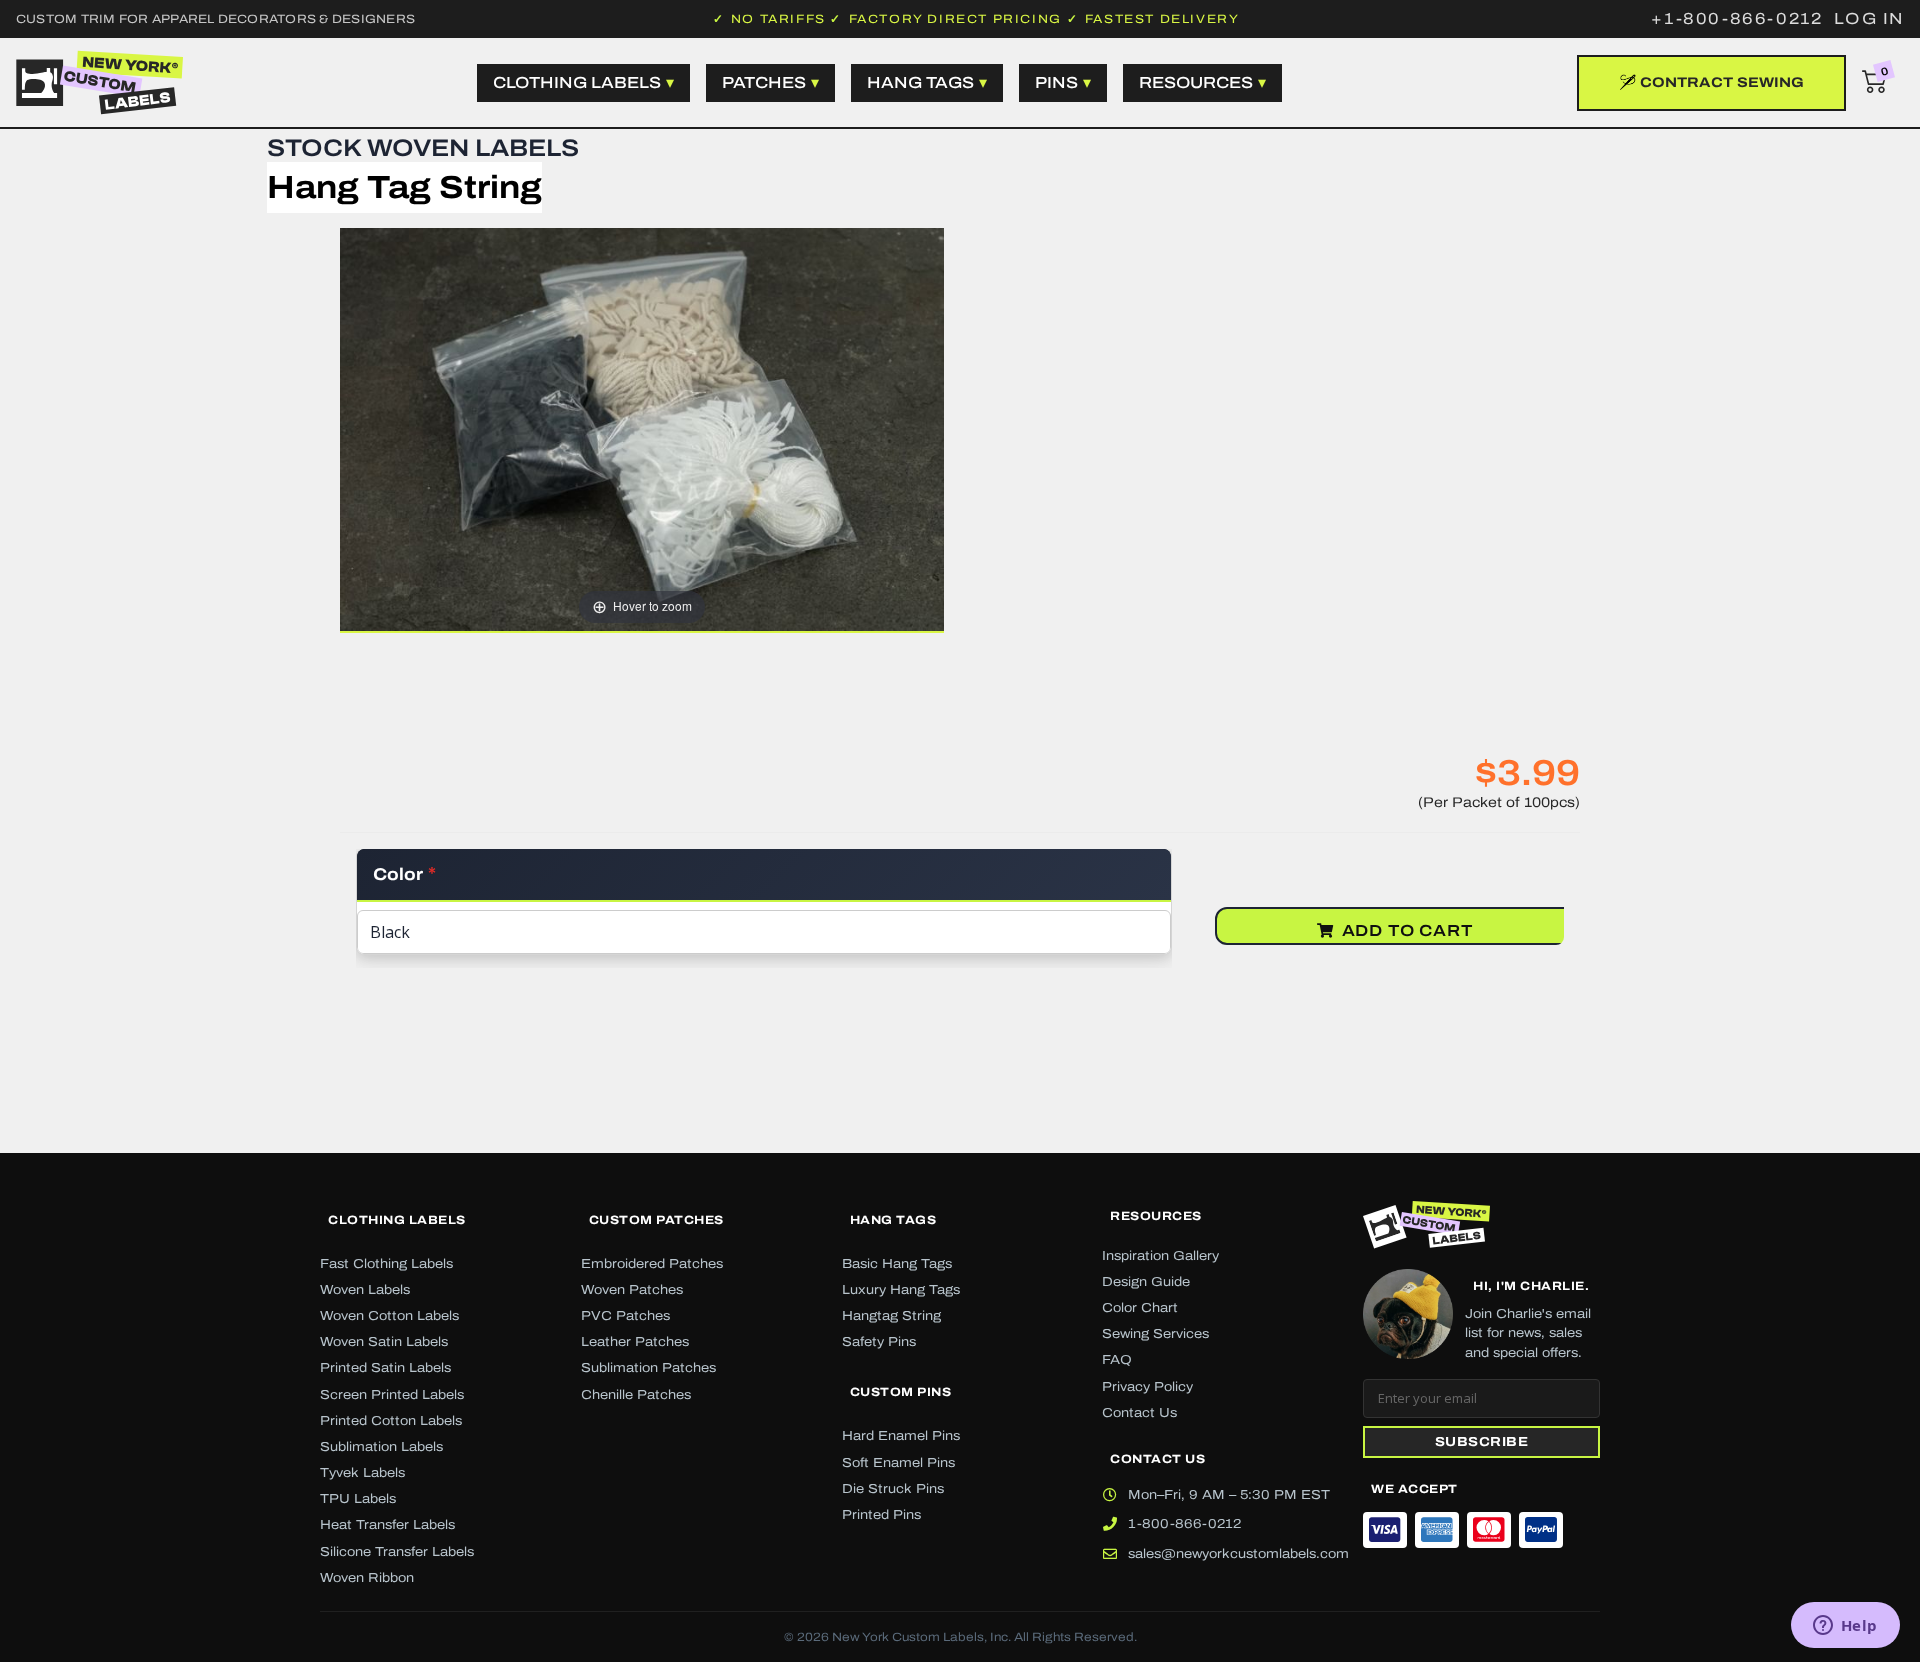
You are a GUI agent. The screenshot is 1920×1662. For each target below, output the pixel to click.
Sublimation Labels (381, 1447)
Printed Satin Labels (385, 1368)
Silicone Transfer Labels (397, 1552)
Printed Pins (881, 1515)
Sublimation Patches (648, 1368)
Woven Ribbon (367, 1578)
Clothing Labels (397, 1220)
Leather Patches (635, 1342)
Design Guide (1146, 1282)
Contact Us (1139, 1413)
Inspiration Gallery (1160, 1256)
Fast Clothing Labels (386, 1264)
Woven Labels (365, 1290)
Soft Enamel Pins (898, 1463)
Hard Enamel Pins (901, 1436)
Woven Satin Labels (384, 1342)
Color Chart (1140, 1308)
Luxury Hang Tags (901, 1290)
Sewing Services (1155, 1334)
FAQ (1117, 1360)
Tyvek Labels (362, 1473)
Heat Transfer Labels (387, 1525)
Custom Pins (901, 1392)
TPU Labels (358, 1499)
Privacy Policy (1147, 1387)
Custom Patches (656, 1220)
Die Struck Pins (893, 1489)
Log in (1869, 18)
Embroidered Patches (652, 1264)
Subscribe (1482, 1442)
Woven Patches (632, 1290)
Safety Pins (879, 1342)
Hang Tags (893, 1220)
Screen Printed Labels (392, 1395)
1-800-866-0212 (1184, 1524)
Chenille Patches (636, 1395)
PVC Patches (625, 1316)
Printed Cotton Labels (391, 1421)
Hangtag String (891, 1316)
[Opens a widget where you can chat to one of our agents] (1845, 1627)
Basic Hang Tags (897, 1264)
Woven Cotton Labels (389, 1316)
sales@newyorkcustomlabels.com (1238, 1554)
